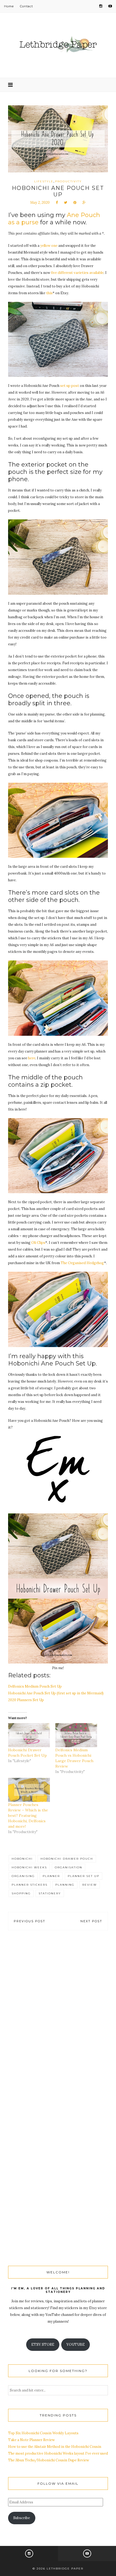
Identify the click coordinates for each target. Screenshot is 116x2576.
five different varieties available (77, 273)
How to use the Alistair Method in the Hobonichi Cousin (55, 2447)
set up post (70, 386)
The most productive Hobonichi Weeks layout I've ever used (58, 2453)
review (90, 1885)
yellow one (49, 246)
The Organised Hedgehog (82, 1263)
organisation (69, 1867)
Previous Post (30, 1921)
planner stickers (30, 1885)
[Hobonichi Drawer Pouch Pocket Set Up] (29, 1735)
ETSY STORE (43, 2344)
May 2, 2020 (40, 203)
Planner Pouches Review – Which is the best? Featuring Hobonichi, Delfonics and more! (28, 1816)
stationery (50, 1893)
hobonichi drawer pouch (67, 1859)
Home (9, 6)
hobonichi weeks (29, 1867)
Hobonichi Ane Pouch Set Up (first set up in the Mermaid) (56, 1693)
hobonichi (22, 1859)
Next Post (91, 1921)
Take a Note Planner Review (31, 2440)
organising (23, 1876)
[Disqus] (58, 2018)
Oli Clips (38, 1243)
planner (51, 1876)
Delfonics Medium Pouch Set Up (35, 1686)
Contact (26, 6)
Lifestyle (44, 181)
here (32, 1058)
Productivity (68, 181)
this (49, 293)
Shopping (21, 1893)
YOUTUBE (76, 2344)
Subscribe (22, 2518)
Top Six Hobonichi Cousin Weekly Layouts (43, 2433)
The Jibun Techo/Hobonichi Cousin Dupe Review (49, 2460)
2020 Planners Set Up (26, 1700)
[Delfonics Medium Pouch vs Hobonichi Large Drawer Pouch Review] (76, 1735)
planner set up (83, 1876)
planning (65, 1885)
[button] (58, 339)
